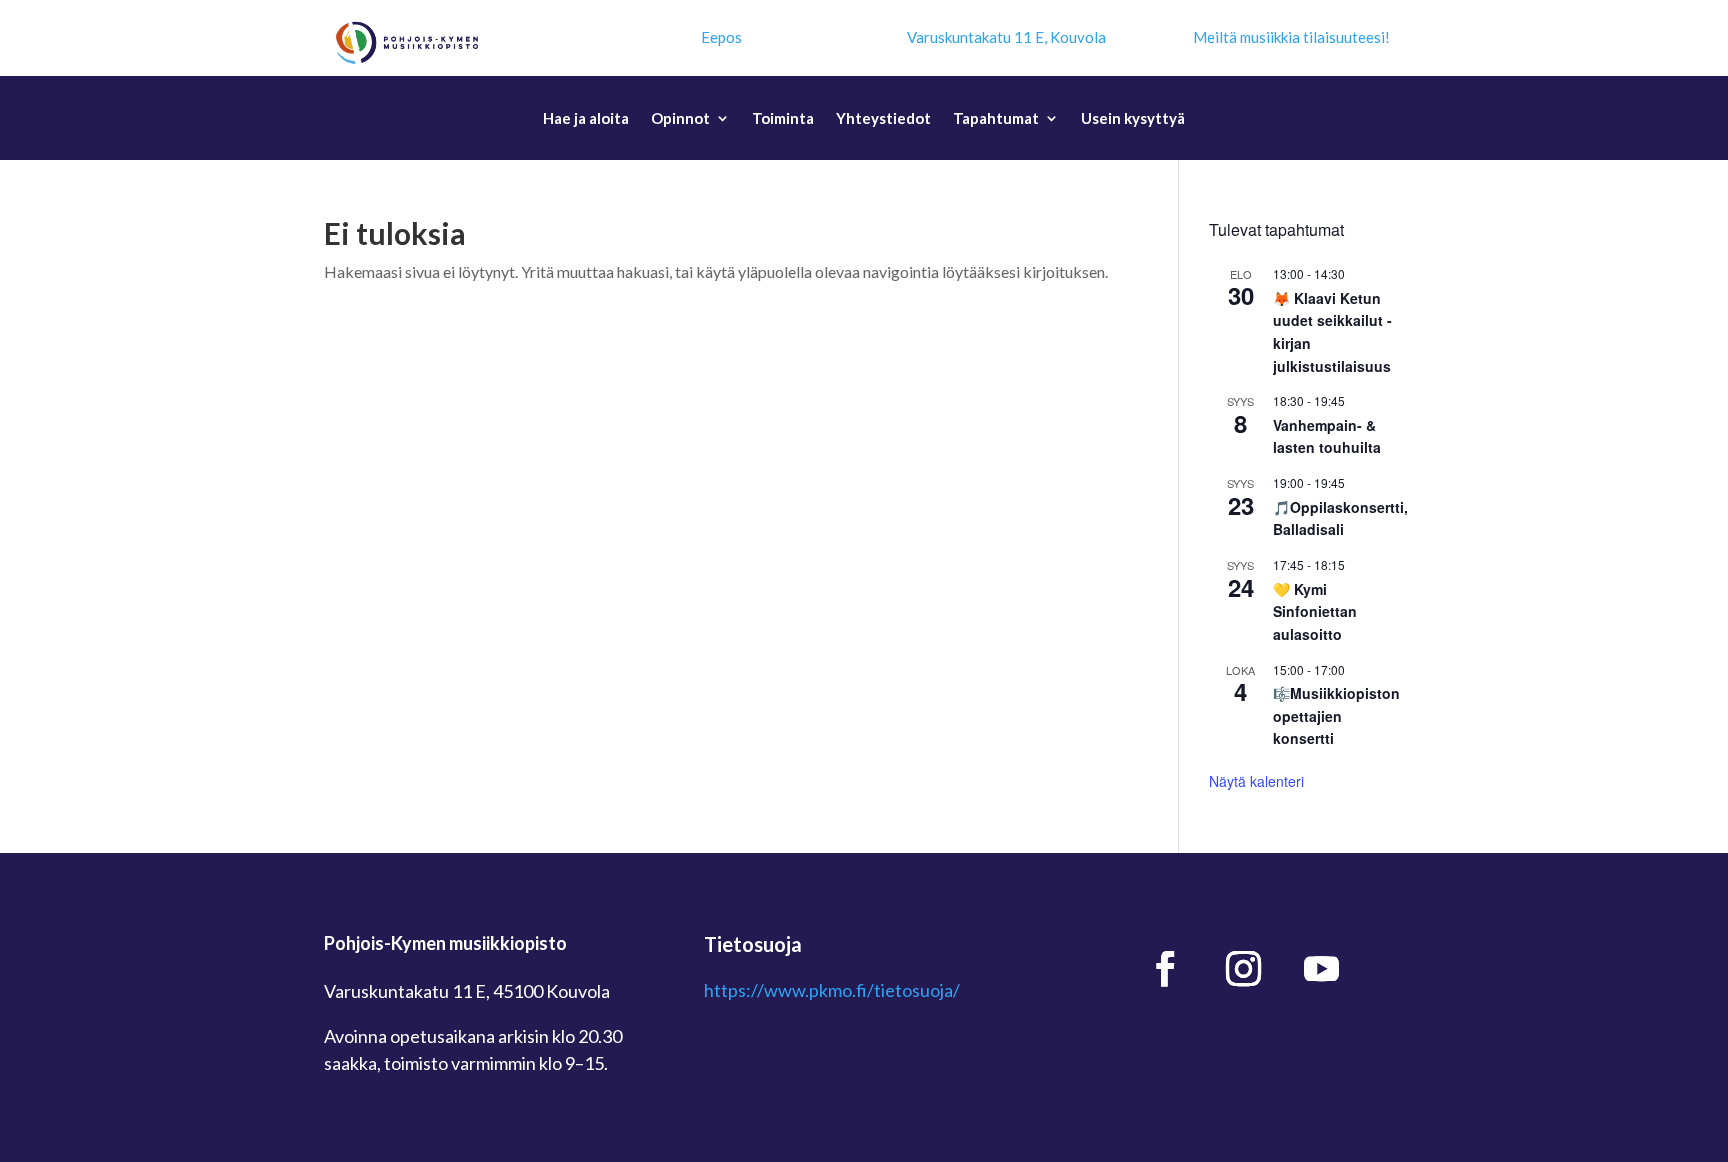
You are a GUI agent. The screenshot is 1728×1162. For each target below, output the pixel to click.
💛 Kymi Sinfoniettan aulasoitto (1315, 611)
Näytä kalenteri (1256, 781)
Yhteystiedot (883, 119)
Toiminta (783, 119)
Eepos (721, 37)
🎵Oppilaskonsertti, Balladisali (1340, 518)
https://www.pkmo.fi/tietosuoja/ (832, 990)
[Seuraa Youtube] (1322, 969)
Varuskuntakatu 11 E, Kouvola (1006, 37)
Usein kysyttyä (1133, 119)
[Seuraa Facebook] (1166, 969)
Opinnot (680, 119)
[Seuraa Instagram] (1244, 969)
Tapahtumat (996, 119)
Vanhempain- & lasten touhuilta (1327, 436)
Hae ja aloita (586, 119)
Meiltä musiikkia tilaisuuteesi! (1291, 37)
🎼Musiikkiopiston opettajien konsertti (1336, 715)
